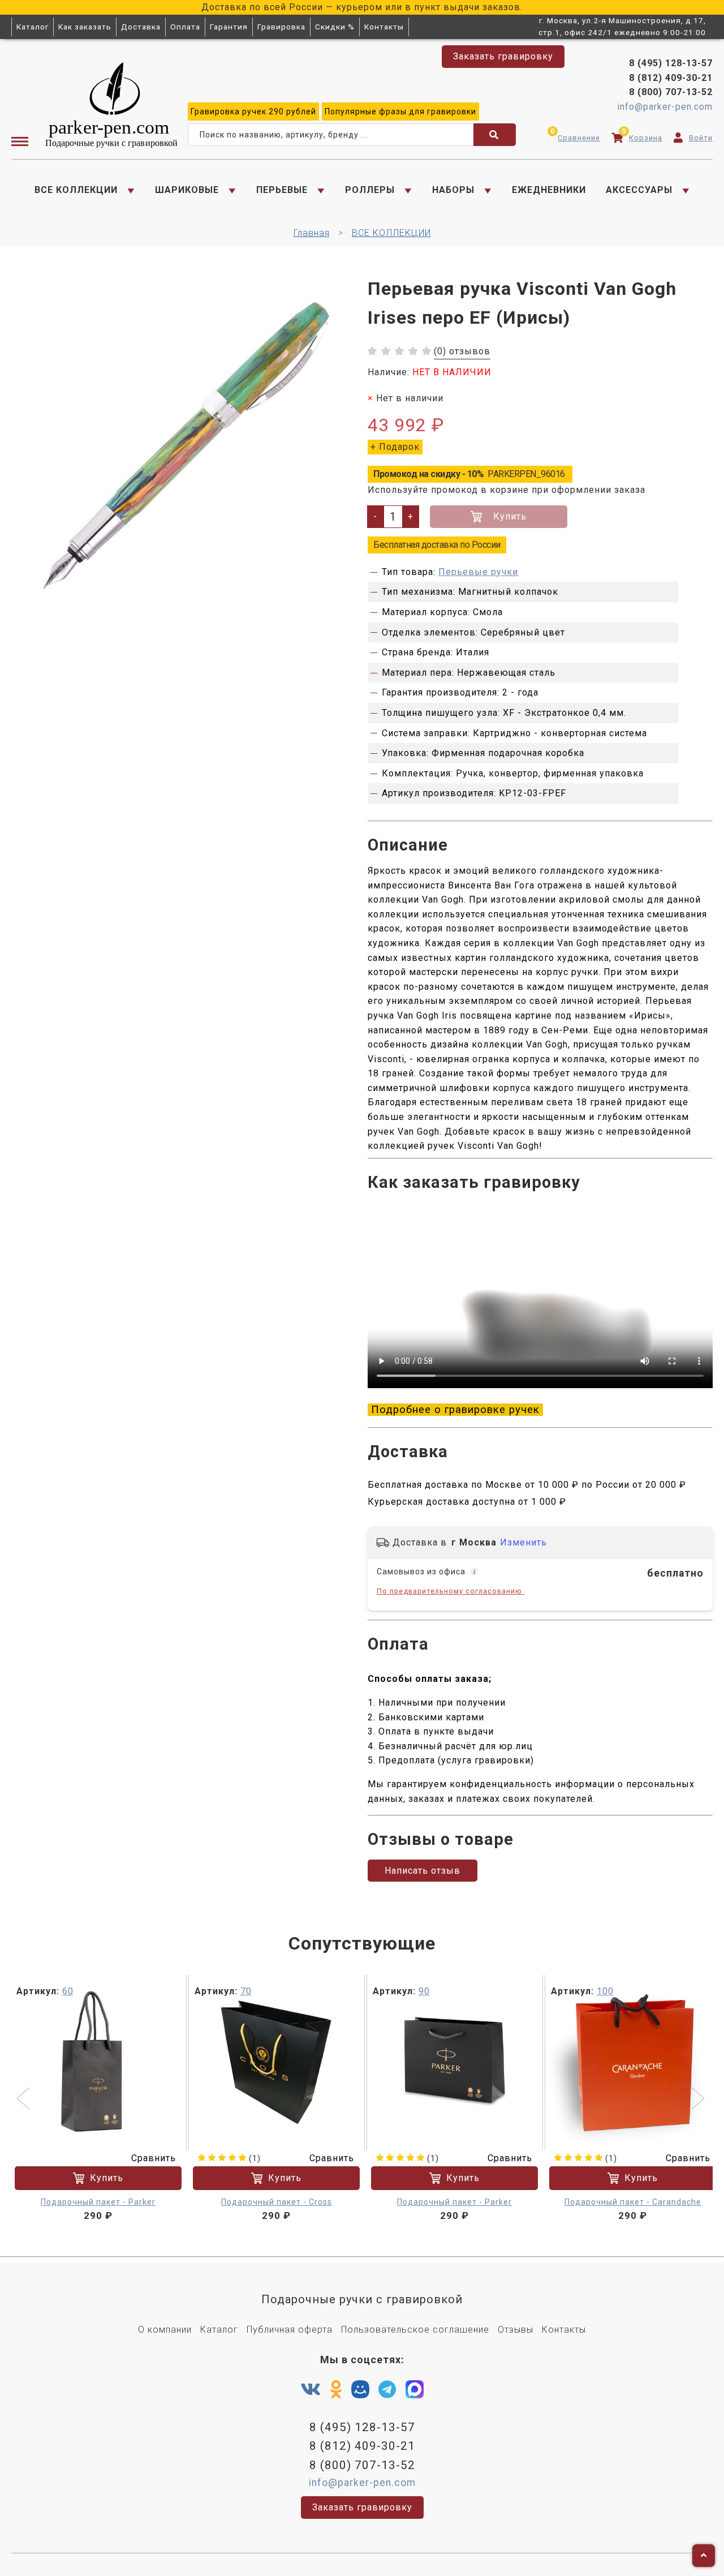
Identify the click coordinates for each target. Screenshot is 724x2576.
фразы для (400, 111)
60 (68, 1991)
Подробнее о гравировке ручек (455, 1410)
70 (246, 1991)
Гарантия (229, 27)
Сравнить (154, 2158)
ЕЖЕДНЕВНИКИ (549, 190)
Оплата (185, 27)
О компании (165, 2330)
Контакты (384, 27)
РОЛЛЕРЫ (370, 190)
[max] (415, 2392)
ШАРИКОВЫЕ (187, 190)
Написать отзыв (423, 1871)
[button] (25, 2100)
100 (605, 1991)
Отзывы (516, 2330)
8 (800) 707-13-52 (671, 92)
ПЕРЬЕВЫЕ (282, 190)
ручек (253, 111)
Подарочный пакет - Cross (277, 2202)
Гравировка (281, 27)
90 (424, 1991)
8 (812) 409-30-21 (671, 78)
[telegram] (387, 2390)
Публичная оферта (290, 2330)
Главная (312, 233)
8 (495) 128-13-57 (671, 63)
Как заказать (85, 27)
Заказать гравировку (503, 56)
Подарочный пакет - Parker (98, 2202)
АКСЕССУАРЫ (639, 190)
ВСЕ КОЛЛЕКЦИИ (76, 190)
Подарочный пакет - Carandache (633, 2202)
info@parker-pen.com (665, 107)
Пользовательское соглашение (415, 2330)
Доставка (141, 27)
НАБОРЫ (453, 190)
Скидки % (335, 27)
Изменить (523, 1542)
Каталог (33, 27)
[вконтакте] (311, 2390)
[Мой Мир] (360, 2392)
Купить (510, 516)
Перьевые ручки (478, 572)
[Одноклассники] (336, 2390)
